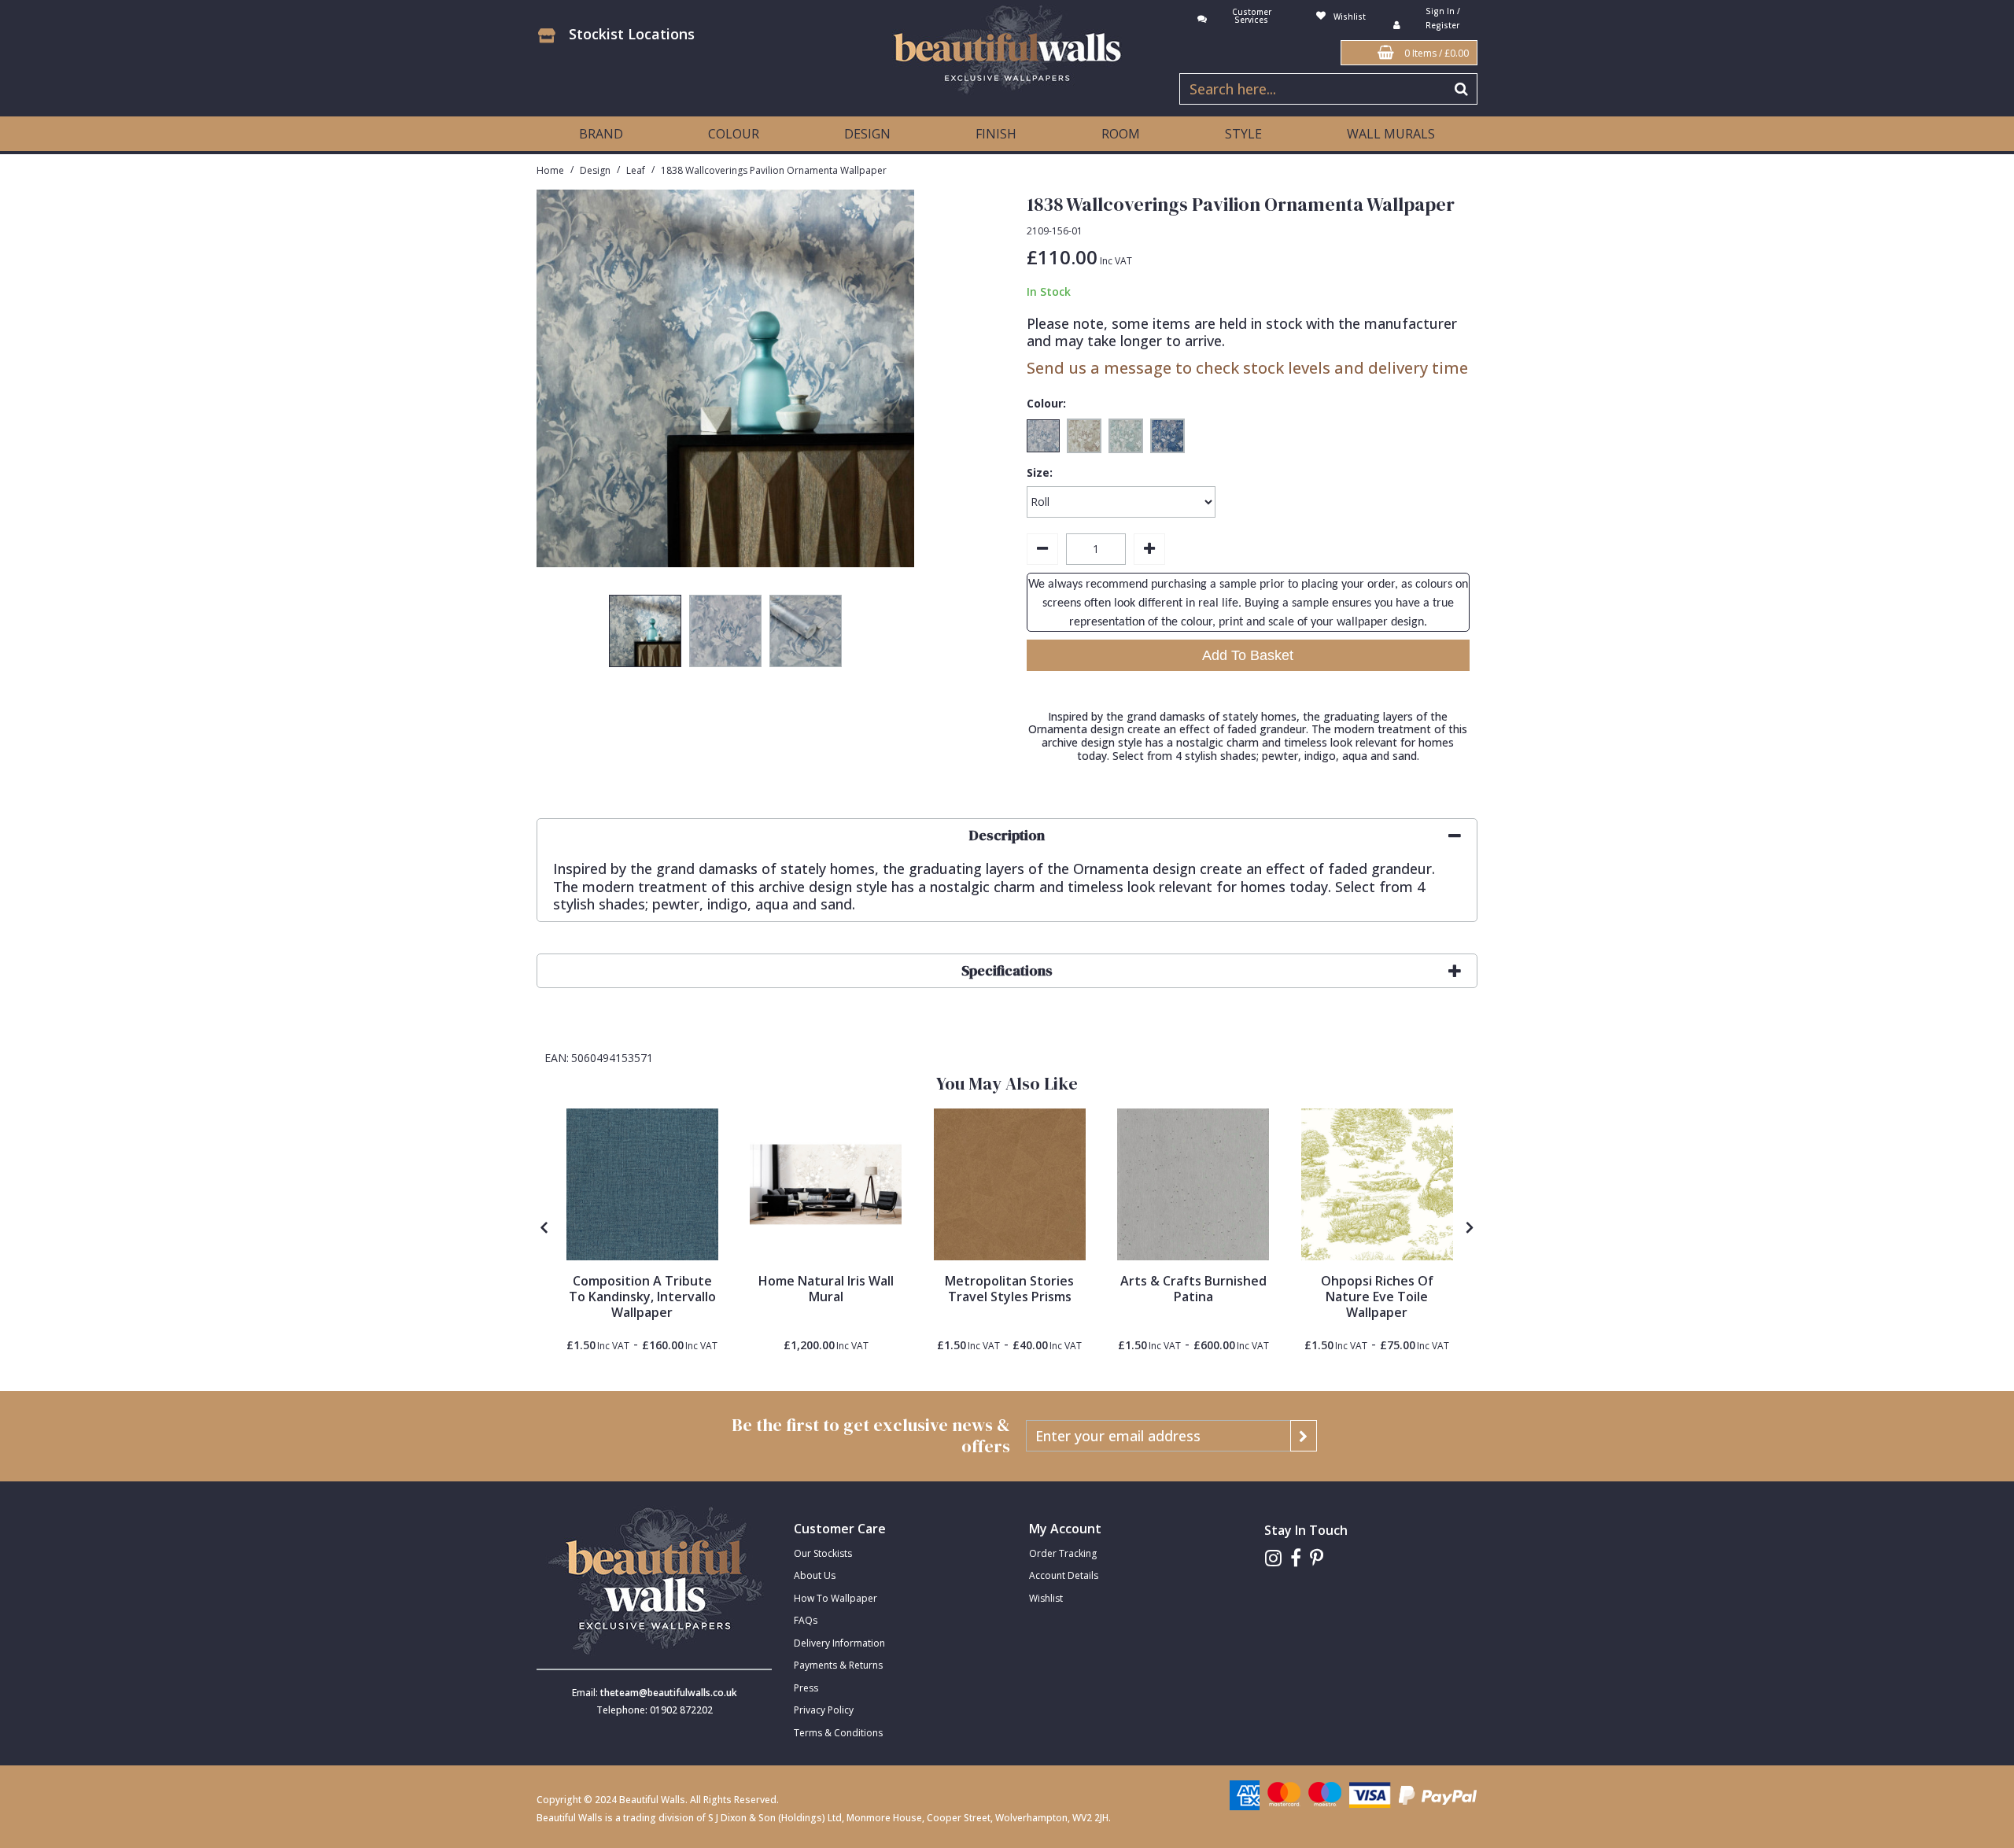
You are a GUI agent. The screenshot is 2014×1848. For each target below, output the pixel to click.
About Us (815, 1575)
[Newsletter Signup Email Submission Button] (1304, 1436)
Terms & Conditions (838, 1733)
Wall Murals (1391, 134)
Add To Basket (1248, 655)
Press (806, 1688)
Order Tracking (1063, 1553)
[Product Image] (642, 1184)
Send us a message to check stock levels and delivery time (1247, 368)
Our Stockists (823, 1553)
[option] (645, 635)
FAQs (806, 1620)
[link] (1273, 1558)
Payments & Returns (838, 1665)
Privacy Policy (824, 1710)
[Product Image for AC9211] (1193, 1184)
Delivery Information (839, 1643)
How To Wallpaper (835, 1598)
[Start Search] (1462, 89)
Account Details (1064, 1575)
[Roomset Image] (826, 1184)
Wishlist (1046, 1598)
